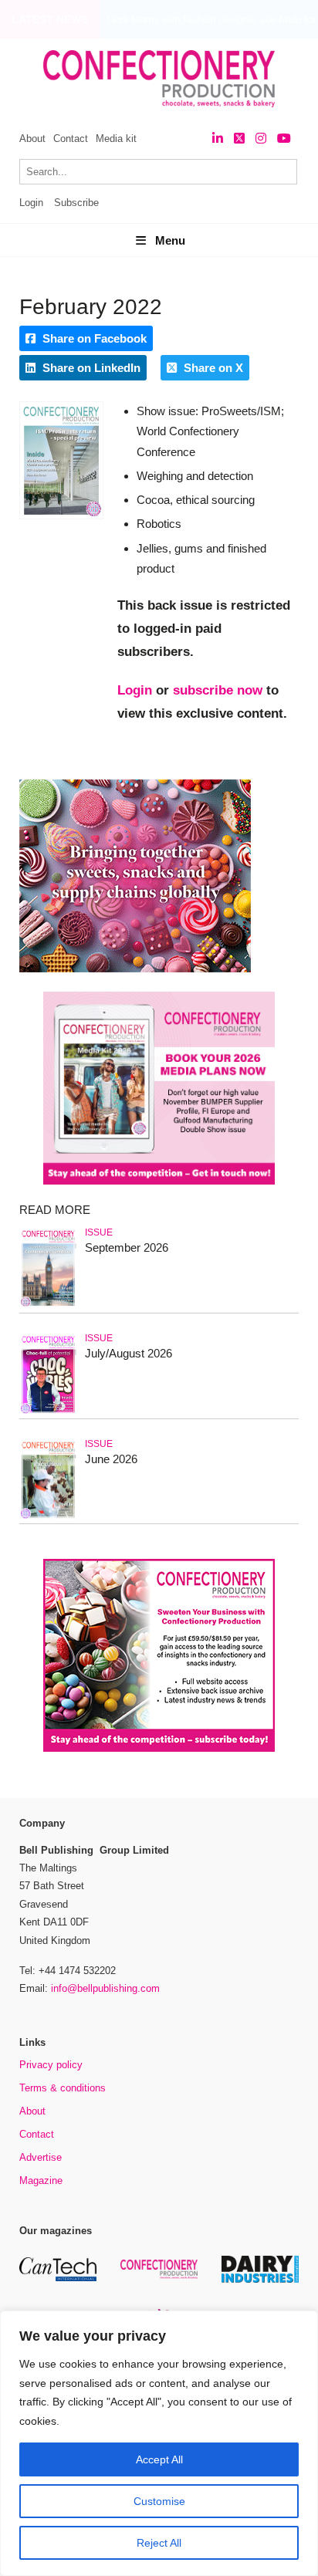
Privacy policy (51, 2065)
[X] (239, 139)
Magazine (41, 2180)
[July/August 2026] (48, 1413)
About (32, 139)
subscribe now (218, 690)
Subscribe (76, 203)
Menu (170, 240)
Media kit (116, 139)
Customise (159, 2501)
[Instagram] (261, 139)
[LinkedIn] (218, 139)
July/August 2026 (129, 1353)
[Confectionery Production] (159, 2276)
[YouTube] (284, 139)
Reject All (159, 2543)
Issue (99, 1232)
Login (31, 203)
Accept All (159, 2459)
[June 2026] (48, 1518)
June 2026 (111, 1459)
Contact (71, 139)
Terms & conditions (63, 2088)
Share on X (212, 368)
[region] (159, 2443)
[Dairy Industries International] (260, 2280)
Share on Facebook (93, 338)
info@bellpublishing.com (105, 1988)
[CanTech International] (58, 2279)
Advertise (41, 2157)
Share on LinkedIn (90, 368)
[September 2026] (48, 1307)
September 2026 (127, 1247)
